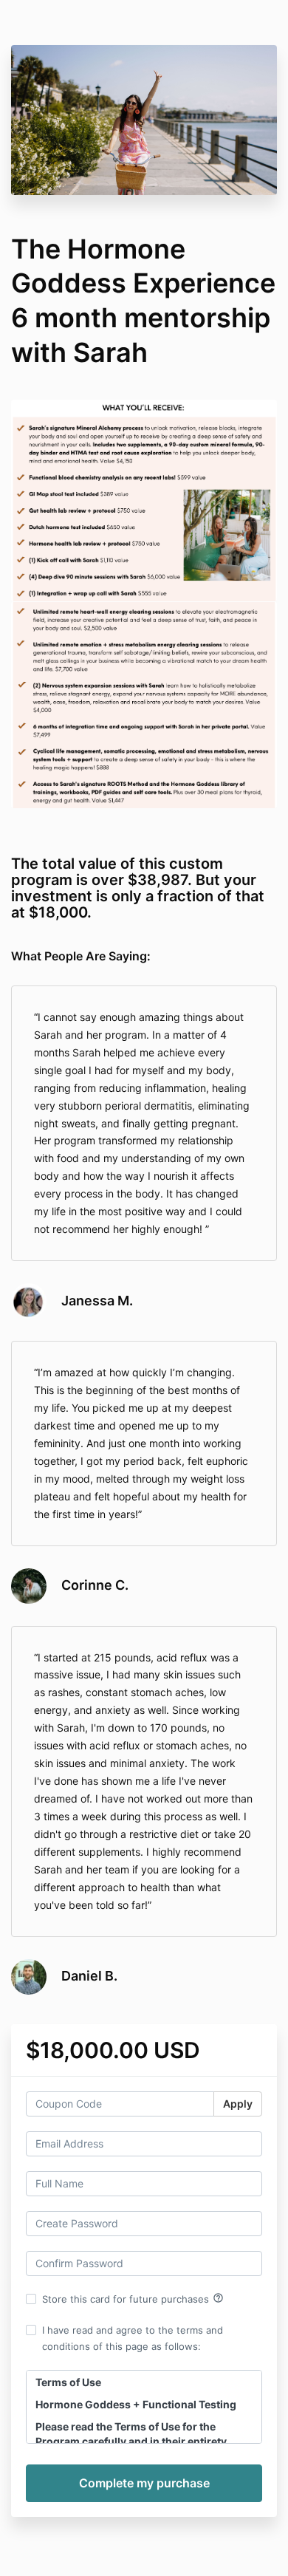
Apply (238, 2104)
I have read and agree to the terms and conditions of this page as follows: (133, 2338)
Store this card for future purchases (133, 2298)
